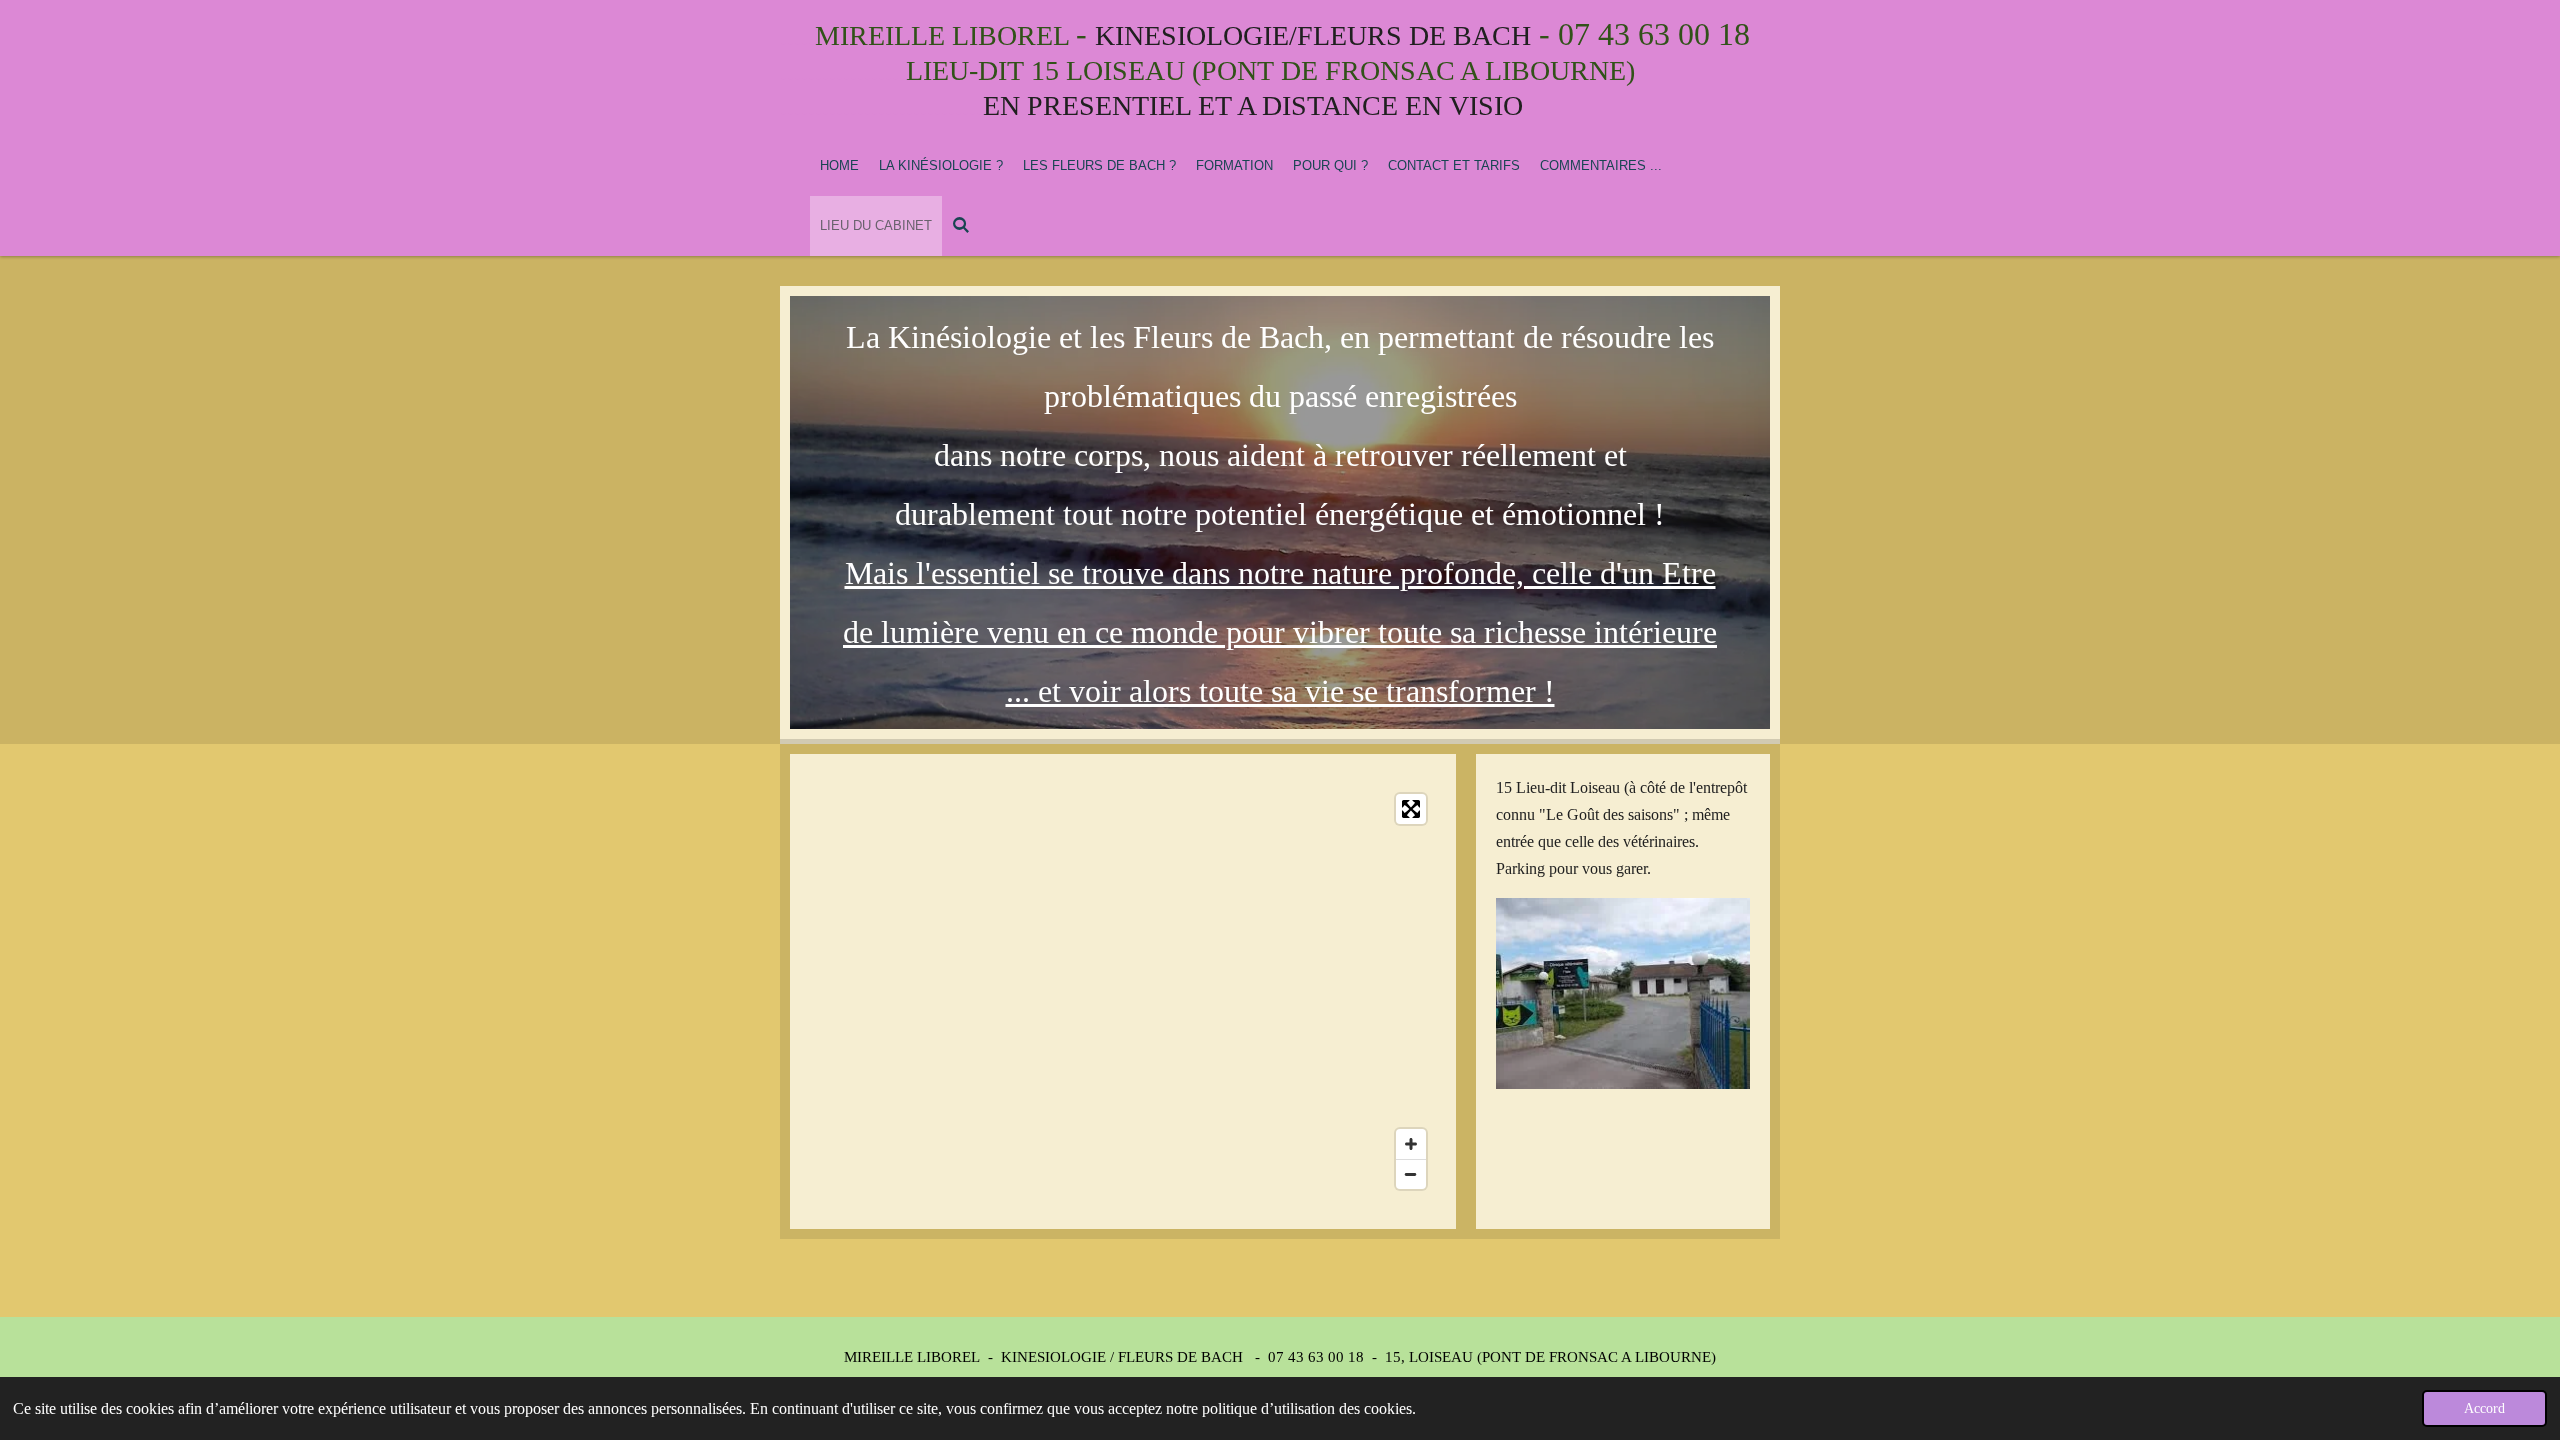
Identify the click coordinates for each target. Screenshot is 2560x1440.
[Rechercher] (961, 226)
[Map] (1123, 991)
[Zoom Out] (1411, 1174)
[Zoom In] (1411, 1144)
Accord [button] (2484, 1408)
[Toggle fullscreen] (1411, 809)
